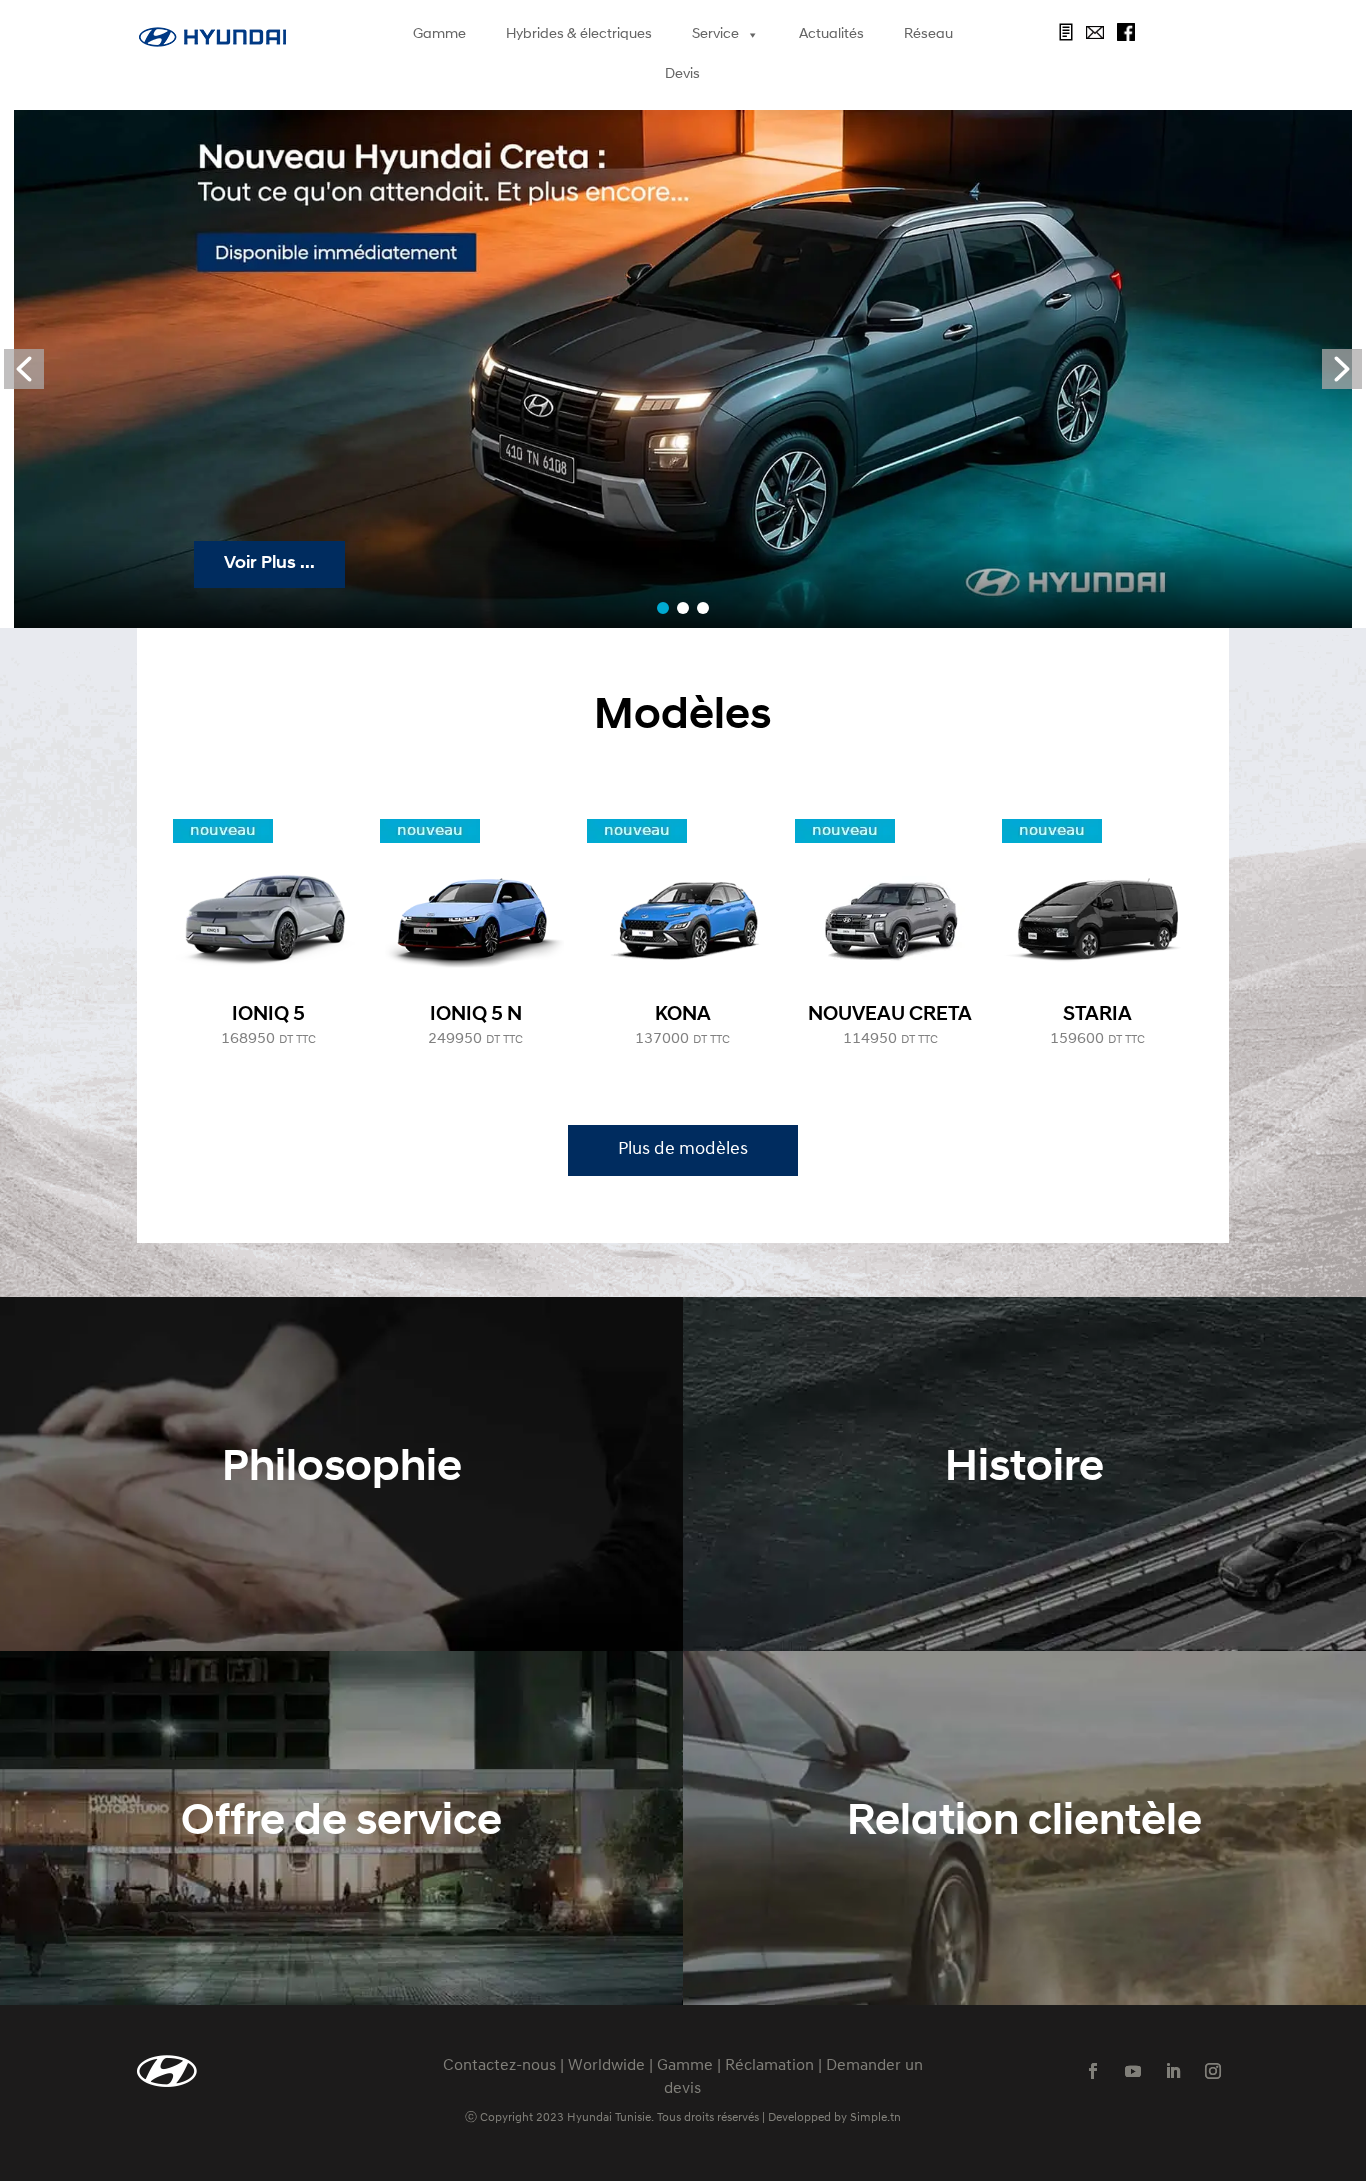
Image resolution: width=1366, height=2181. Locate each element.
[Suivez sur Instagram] (1213, 2071)
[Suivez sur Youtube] (1133, 2071)
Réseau (928, 34)
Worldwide (606, 2066)
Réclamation (769, 2066)
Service (715, 34)
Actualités (831, 34)
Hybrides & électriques (579, 34)
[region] (683, 369)
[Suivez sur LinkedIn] (1173, 2071)
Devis (682, 74)
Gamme (439, 34)
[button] (24, 369)
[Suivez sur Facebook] (1093, 2071)
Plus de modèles (683, 1150)
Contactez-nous (499, 2066)
